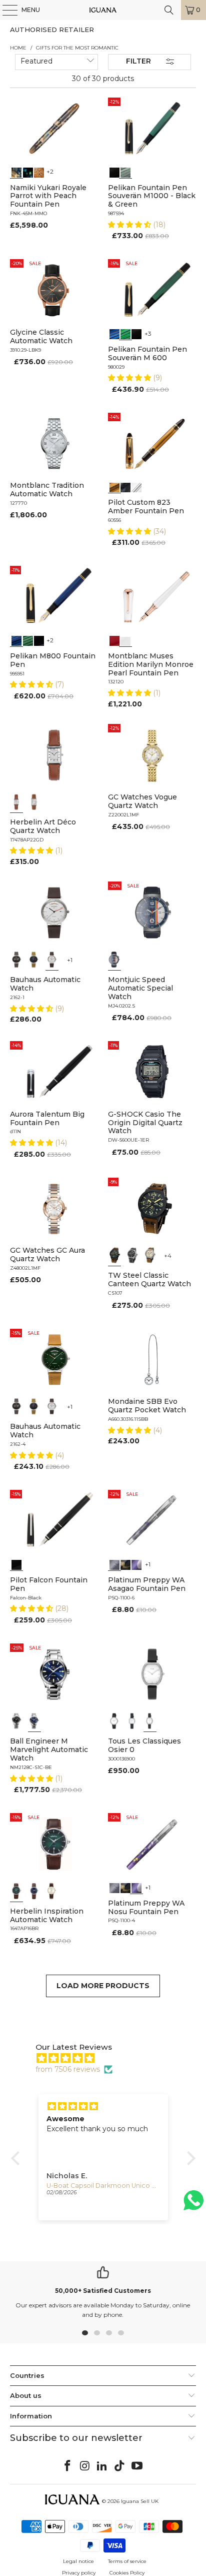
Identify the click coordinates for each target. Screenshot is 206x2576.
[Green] (125, 172)
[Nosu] (136, 1564)
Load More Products (103, 1986)
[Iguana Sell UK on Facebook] (68, 2466)
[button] (130, 225)
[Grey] (132, 1255)
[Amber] (114, 486)
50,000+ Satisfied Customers (103, 2291)
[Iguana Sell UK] (103, 10)
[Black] (114, 172)
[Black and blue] (114, 333)
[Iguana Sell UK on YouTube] (137, 2466)
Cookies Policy (127, 2573)
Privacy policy (79, 2573)
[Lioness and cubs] (39, 172)
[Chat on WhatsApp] (193, 2205)
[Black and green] (125, 333)
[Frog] (28, 172)
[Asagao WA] (114, 1564)
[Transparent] (136, 486)
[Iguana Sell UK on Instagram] (85, 2466)
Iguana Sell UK (140, 2501)
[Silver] (114, 1721)
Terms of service (127, 2561)
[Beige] (150, 1255)
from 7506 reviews (68, 2069)
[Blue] (16, 640)
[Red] (114, 640)
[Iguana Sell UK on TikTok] (120, 2466)
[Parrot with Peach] (16, 172)
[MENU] (5, 10)
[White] (125, 640)
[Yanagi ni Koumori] (125, 1564)
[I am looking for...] (169, 10)
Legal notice (78, 2561)
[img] (108, 2058)
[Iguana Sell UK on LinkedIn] (102, 2466)
